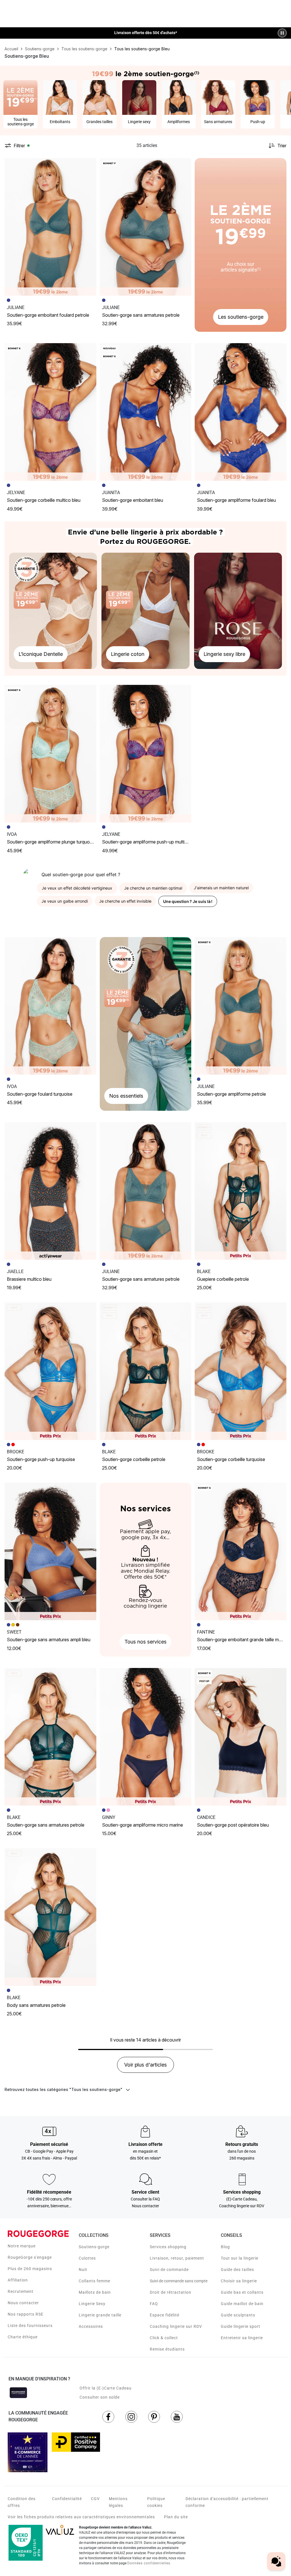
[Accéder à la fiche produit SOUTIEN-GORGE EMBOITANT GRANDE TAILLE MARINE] (241, 1551)
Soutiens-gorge (94, 2247)
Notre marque (22, 2246)
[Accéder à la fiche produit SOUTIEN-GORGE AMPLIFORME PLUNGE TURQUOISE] (50, 754)
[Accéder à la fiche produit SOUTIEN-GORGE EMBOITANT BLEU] (146, 412)
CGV (95, 2499)
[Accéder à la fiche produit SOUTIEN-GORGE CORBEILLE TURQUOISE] (241, 1371)
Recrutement (21, 2291)
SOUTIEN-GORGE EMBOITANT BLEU (133, 500)
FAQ (154, 2304)
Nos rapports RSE (26, 2314)
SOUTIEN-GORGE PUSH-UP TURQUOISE (41, 1459)
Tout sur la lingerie (240, 2258)
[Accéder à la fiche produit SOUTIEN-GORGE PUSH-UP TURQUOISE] (50, 1371)
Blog (225, 2247)
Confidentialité (67, 2499)
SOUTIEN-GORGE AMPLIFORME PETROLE (231, 1094)
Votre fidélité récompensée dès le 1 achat (146, 30)
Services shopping (168, 2247)
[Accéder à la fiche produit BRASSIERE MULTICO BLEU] (50, 1191)
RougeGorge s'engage (30, 2257)
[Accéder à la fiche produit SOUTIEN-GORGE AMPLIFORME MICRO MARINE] (146, 1737)
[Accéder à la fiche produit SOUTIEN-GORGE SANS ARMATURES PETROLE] (146, 227)
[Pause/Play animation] (282, 33)
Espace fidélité (165, 2315)
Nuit (83, 2270)
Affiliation (18, 2280)
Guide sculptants (238, 2315)
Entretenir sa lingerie (242, 2338)
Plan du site (176, 2517)
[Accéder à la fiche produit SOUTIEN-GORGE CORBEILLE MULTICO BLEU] (50, 412)
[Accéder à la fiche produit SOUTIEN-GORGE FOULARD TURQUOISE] (50, 1006)
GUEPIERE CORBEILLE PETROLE (223, 1279)
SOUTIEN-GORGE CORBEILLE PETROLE (134, 1459)
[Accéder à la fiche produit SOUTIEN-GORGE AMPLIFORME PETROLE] (241, 1006)
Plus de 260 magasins (30, 2269)
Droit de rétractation (171, 2292)
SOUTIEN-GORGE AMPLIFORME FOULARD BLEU (236, 500)
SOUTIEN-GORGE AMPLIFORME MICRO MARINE (143, 1825)
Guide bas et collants (242, 2292)
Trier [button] (282, 146)
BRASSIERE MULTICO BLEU (29, 1279)
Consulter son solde (100, 2397)
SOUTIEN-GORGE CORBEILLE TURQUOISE (231, 1459)
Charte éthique (23, 2337)
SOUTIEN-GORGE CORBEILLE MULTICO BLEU (44, 500)
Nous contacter (23, 2303)
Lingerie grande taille (100, 2315)
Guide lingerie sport (241, 2326)
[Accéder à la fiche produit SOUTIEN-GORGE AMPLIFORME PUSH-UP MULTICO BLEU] (146, 754)
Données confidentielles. (149, 2563)
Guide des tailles (237, 2270)
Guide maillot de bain (242, 2304)
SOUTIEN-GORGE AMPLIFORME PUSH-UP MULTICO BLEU (151, 842)
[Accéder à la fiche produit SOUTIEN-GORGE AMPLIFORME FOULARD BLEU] (241, 412)
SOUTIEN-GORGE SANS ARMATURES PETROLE (141, 315)
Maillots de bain (95, 2292)
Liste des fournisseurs (30, 2326)
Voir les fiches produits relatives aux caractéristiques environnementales (81, 2517)
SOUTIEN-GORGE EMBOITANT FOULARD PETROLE (48, 315)
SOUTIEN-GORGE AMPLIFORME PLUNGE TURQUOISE (51, 842)
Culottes (87, 2258)
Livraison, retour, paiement (177, 2258)
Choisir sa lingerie (239, 2281)
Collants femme (94, 2281)
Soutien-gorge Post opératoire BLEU (233, 1825)
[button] (90, 165)
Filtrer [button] (19, 146)
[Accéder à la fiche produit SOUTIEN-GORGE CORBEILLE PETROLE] (146, 1371)
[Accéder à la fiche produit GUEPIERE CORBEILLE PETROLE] (241, 1191)
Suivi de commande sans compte (179, 2281)
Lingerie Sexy (92, 2304)
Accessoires (91, 2326)
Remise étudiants (167, 2349)
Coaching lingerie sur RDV (176, 2326)
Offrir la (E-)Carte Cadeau (106, 2388)
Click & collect (164, 2338)
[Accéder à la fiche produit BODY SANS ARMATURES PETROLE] (50, 1917)
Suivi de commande (169, 2270)
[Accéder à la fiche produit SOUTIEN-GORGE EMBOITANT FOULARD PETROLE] (50, 227)
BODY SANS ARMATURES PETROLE (36, 2005)
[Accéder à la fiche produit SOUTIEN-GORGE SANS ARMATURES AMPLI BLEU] (50, 1551)
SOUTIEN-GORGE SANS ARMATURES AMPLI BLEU (49, 1640)
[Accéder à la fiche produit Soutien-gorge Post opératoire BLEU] (241, 1737)
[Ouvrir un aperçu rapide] (90, 165)
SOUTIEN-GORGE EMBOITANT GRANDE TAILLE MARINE (243, 1640)
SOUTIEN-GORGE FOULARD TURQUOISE (40, 1094)
